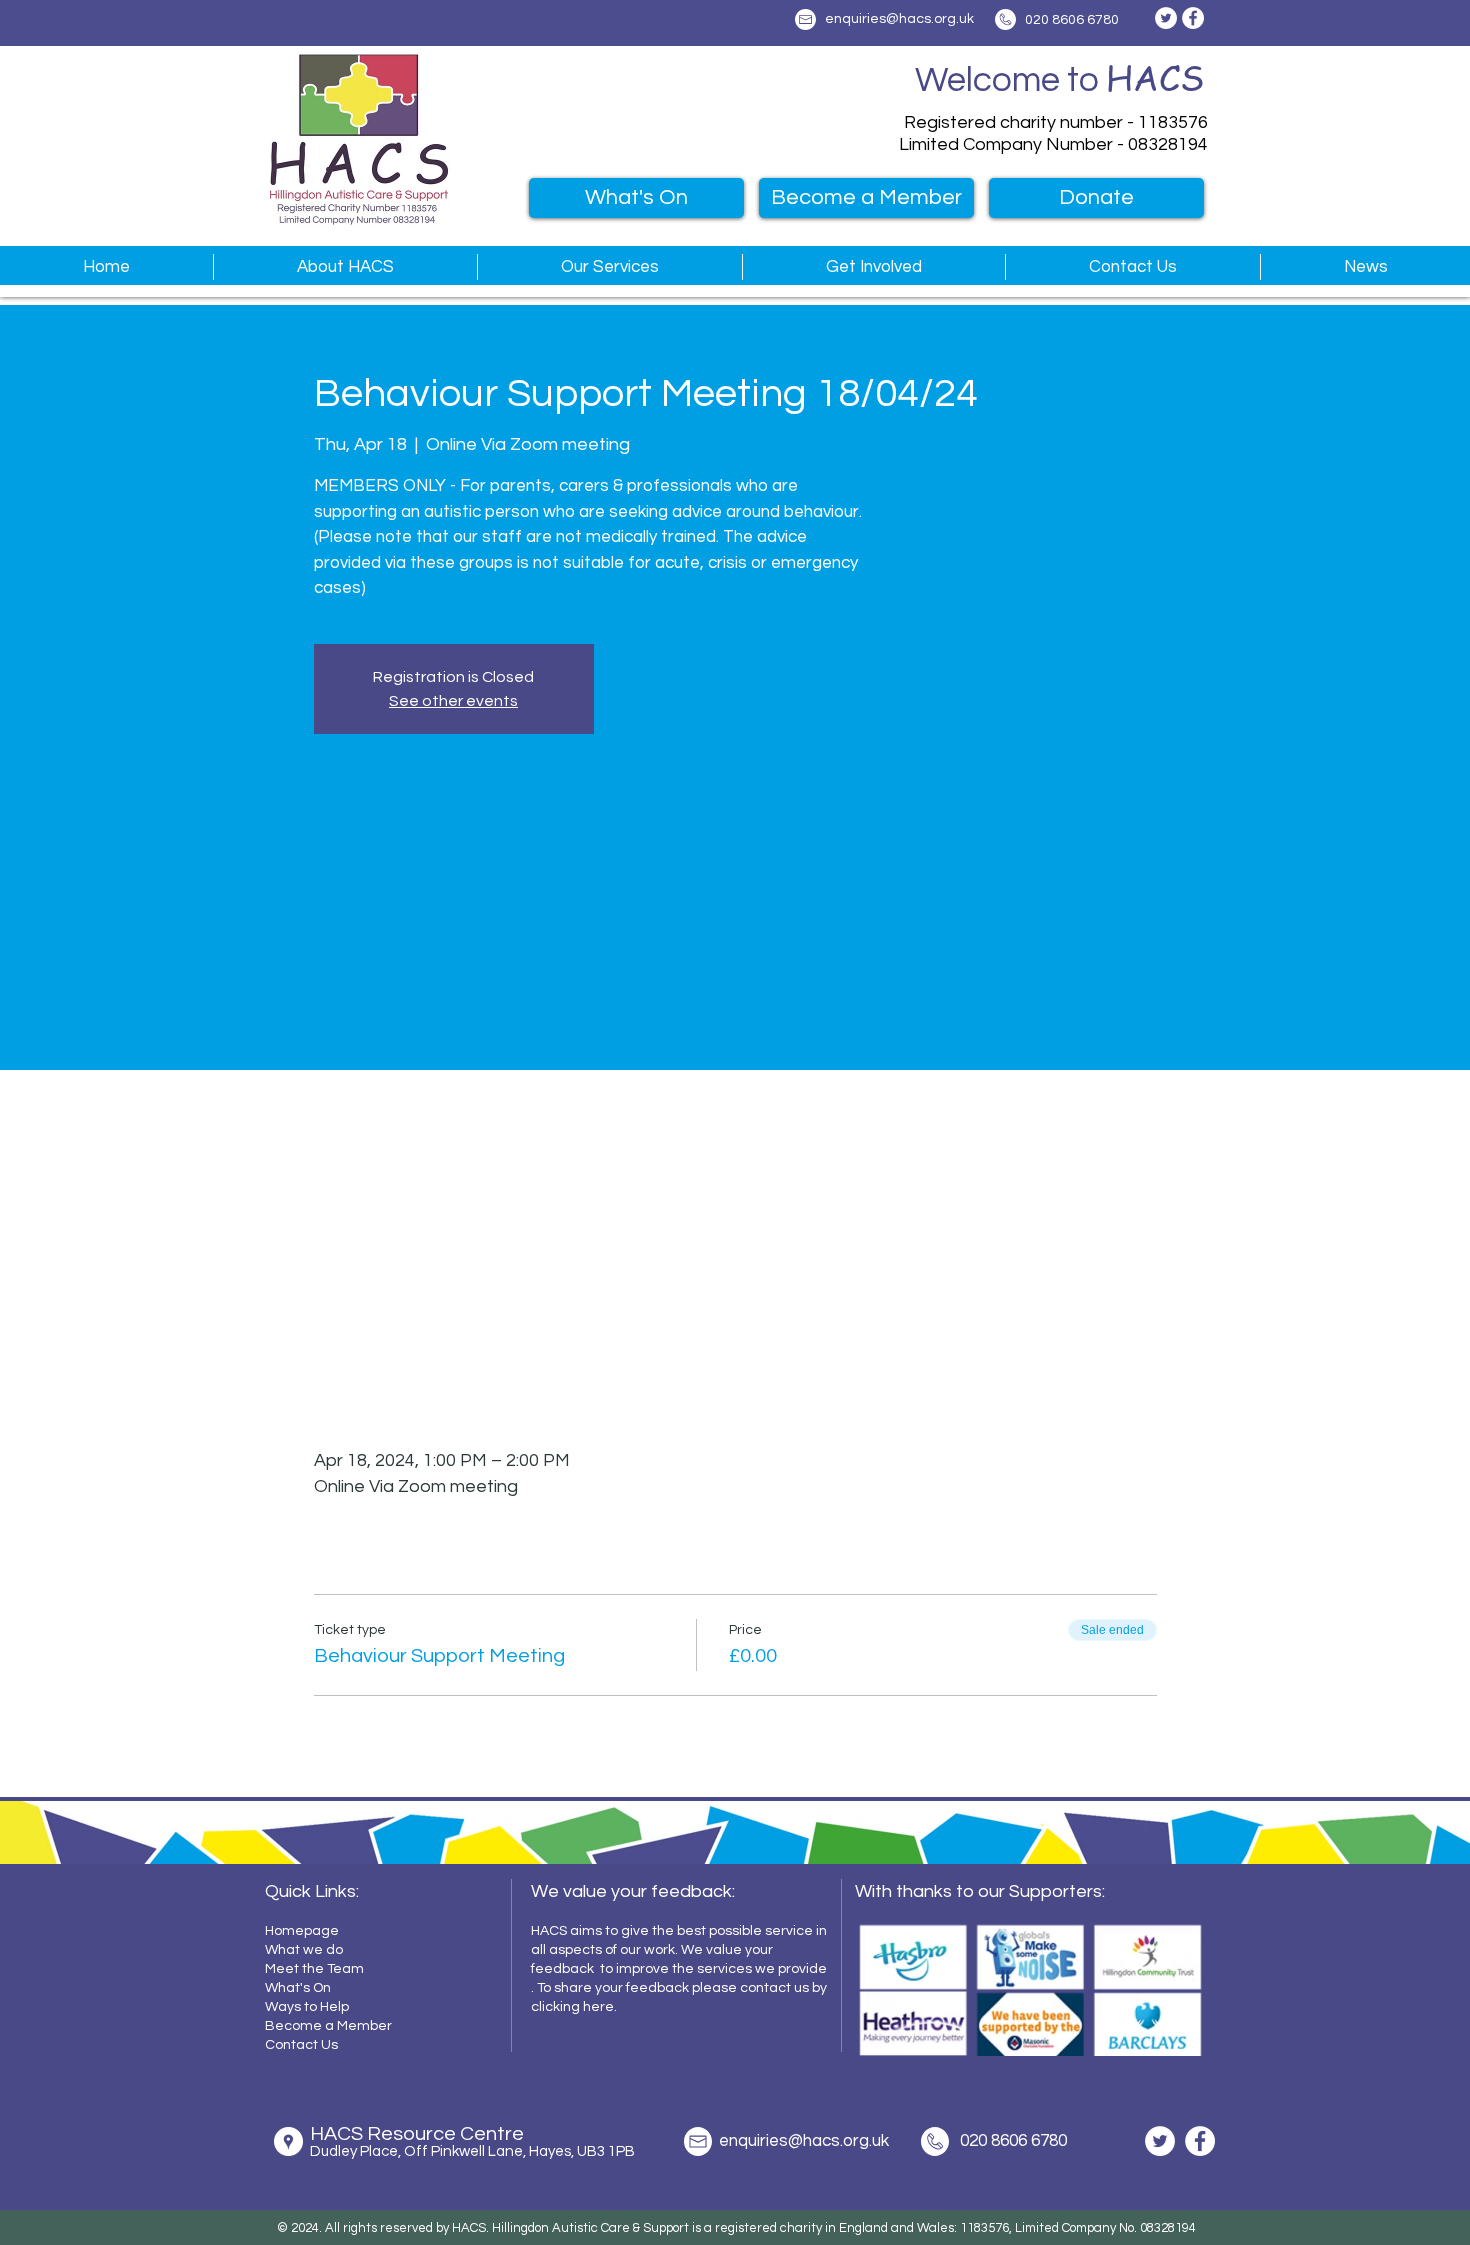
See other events (453, 701)
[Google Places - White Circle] (288, 2141)
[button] (345, 267)
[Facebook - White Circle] (1193, 18)
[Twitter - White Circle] (1166, 18)
